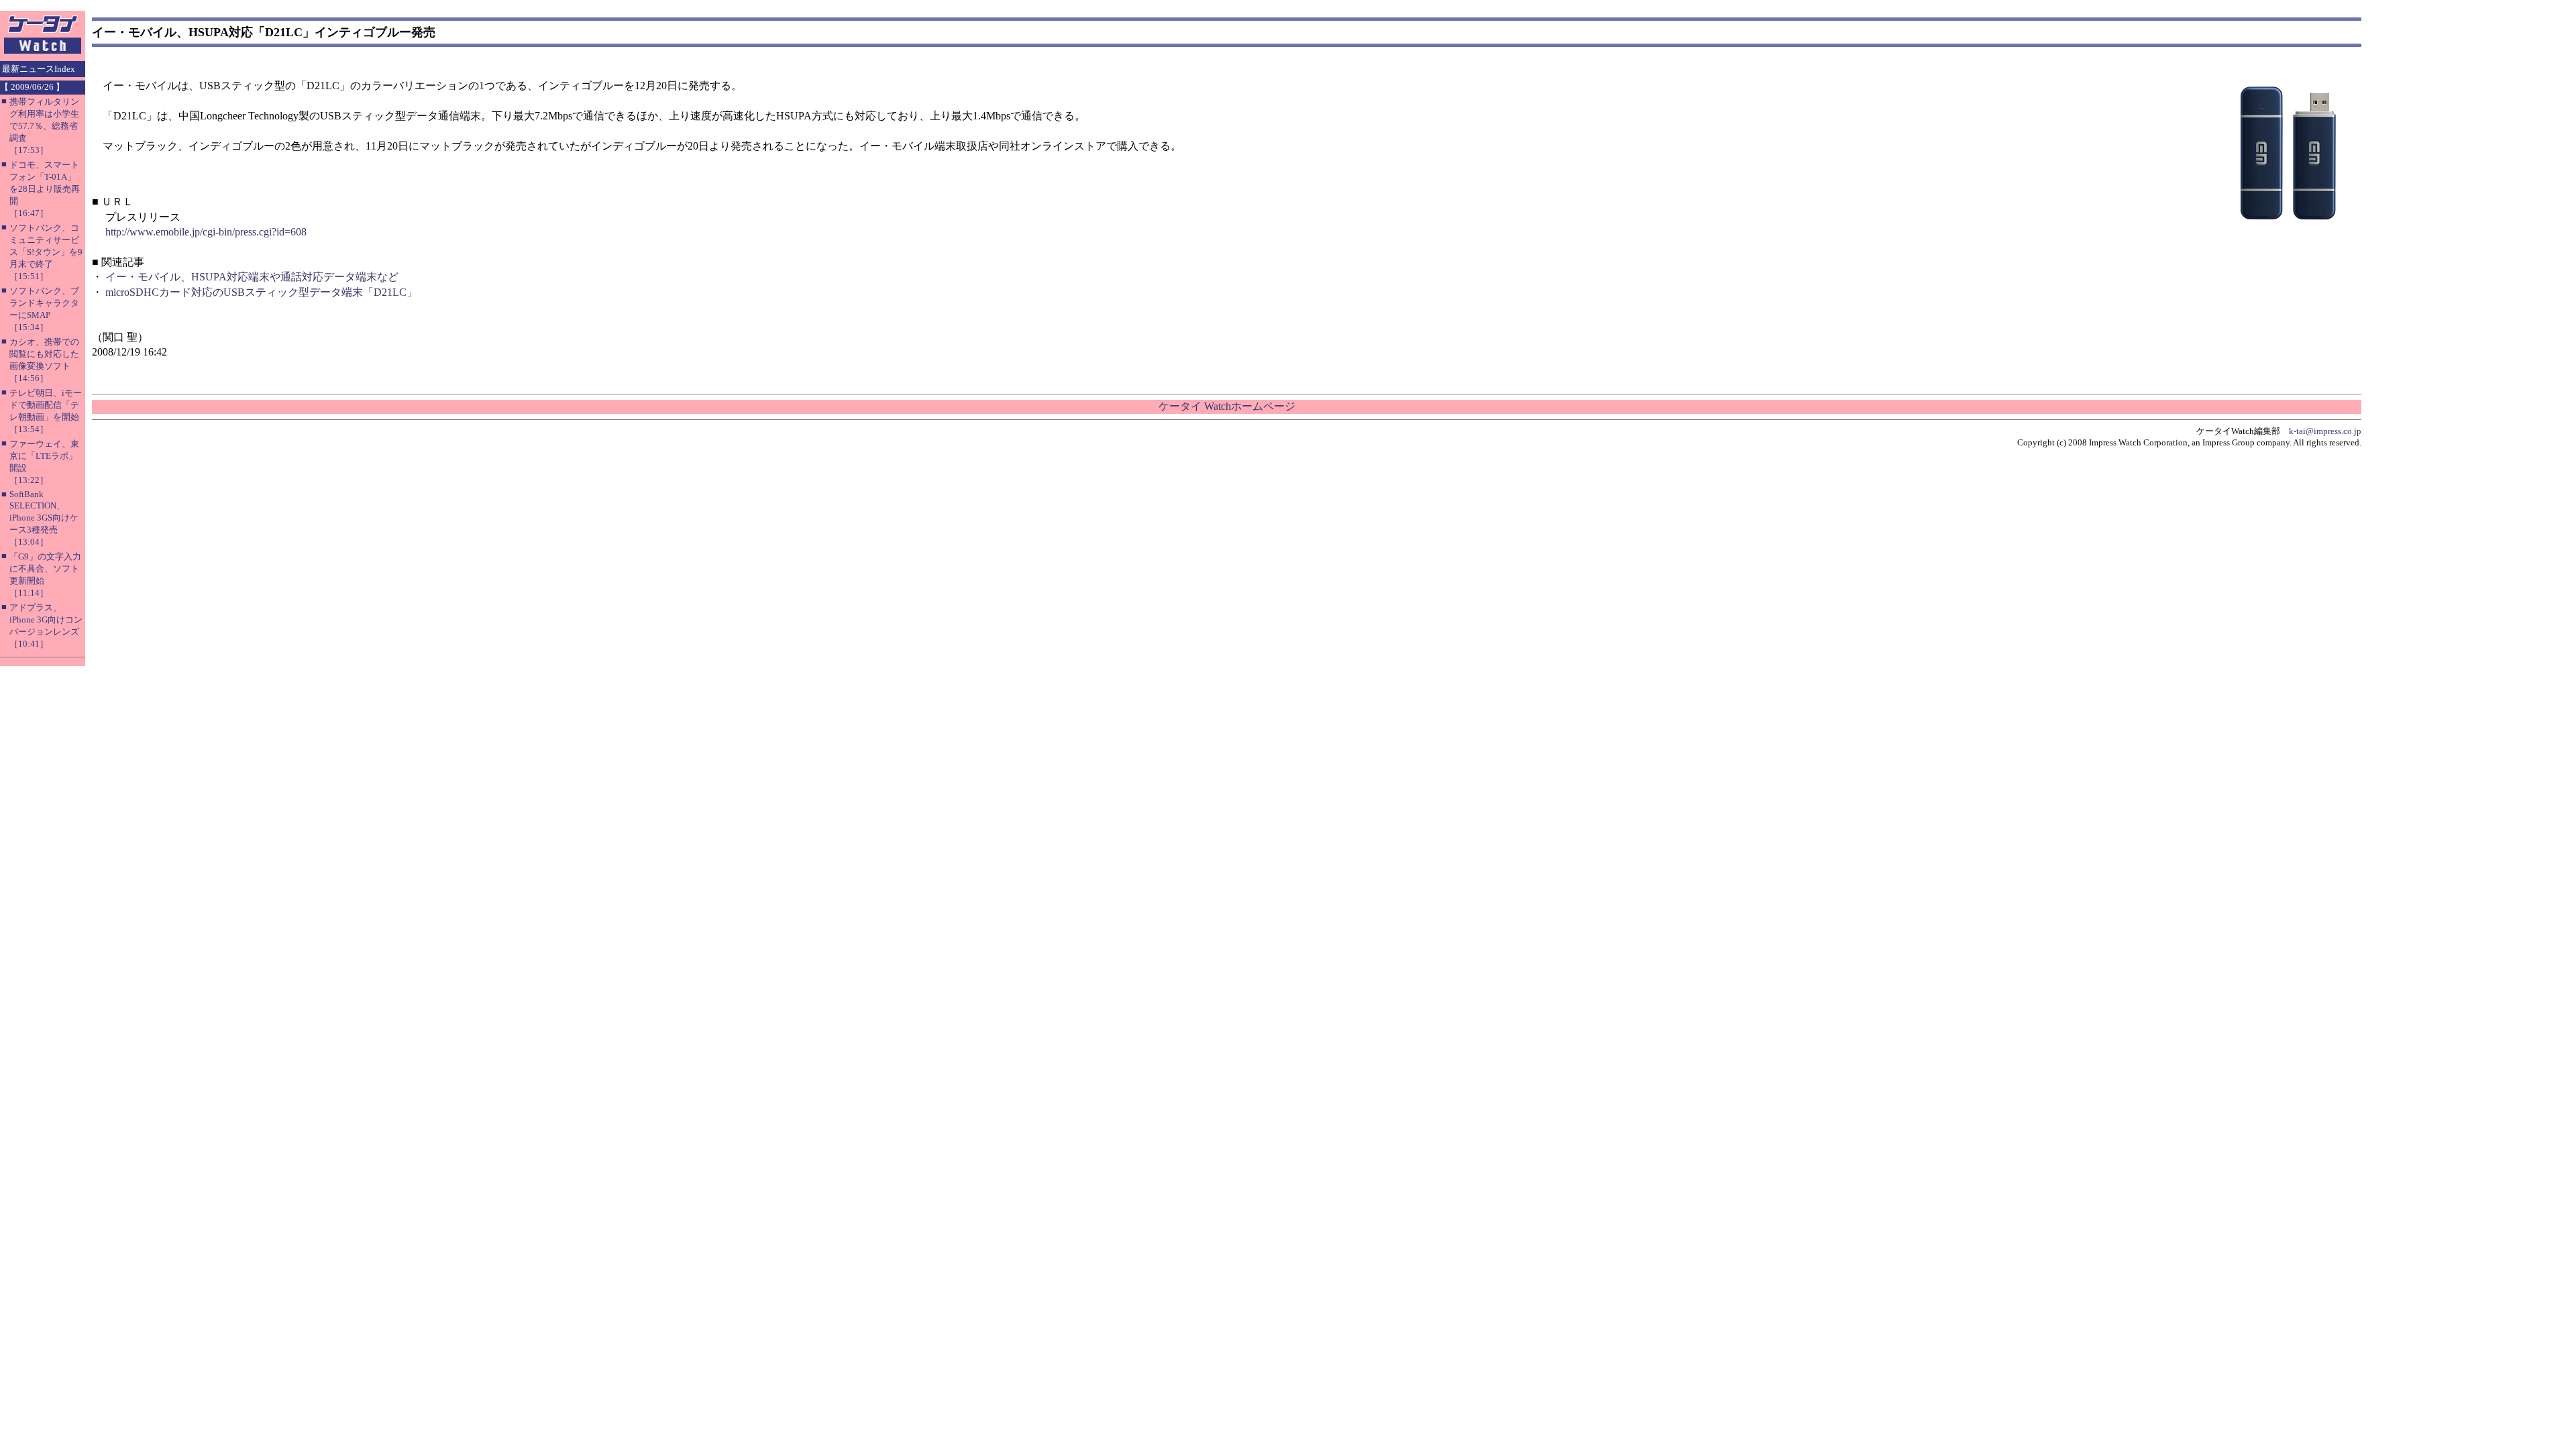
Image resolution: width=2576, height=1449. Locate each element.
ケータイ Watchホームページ (1227, 406)
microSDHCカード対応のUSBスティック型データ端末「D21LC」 (261, 292)
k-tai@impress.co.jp (2325, 431)
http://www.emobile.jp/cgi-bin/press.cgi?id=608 (206, 232)
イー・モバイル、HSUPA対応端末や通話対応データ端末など (252, 277)
